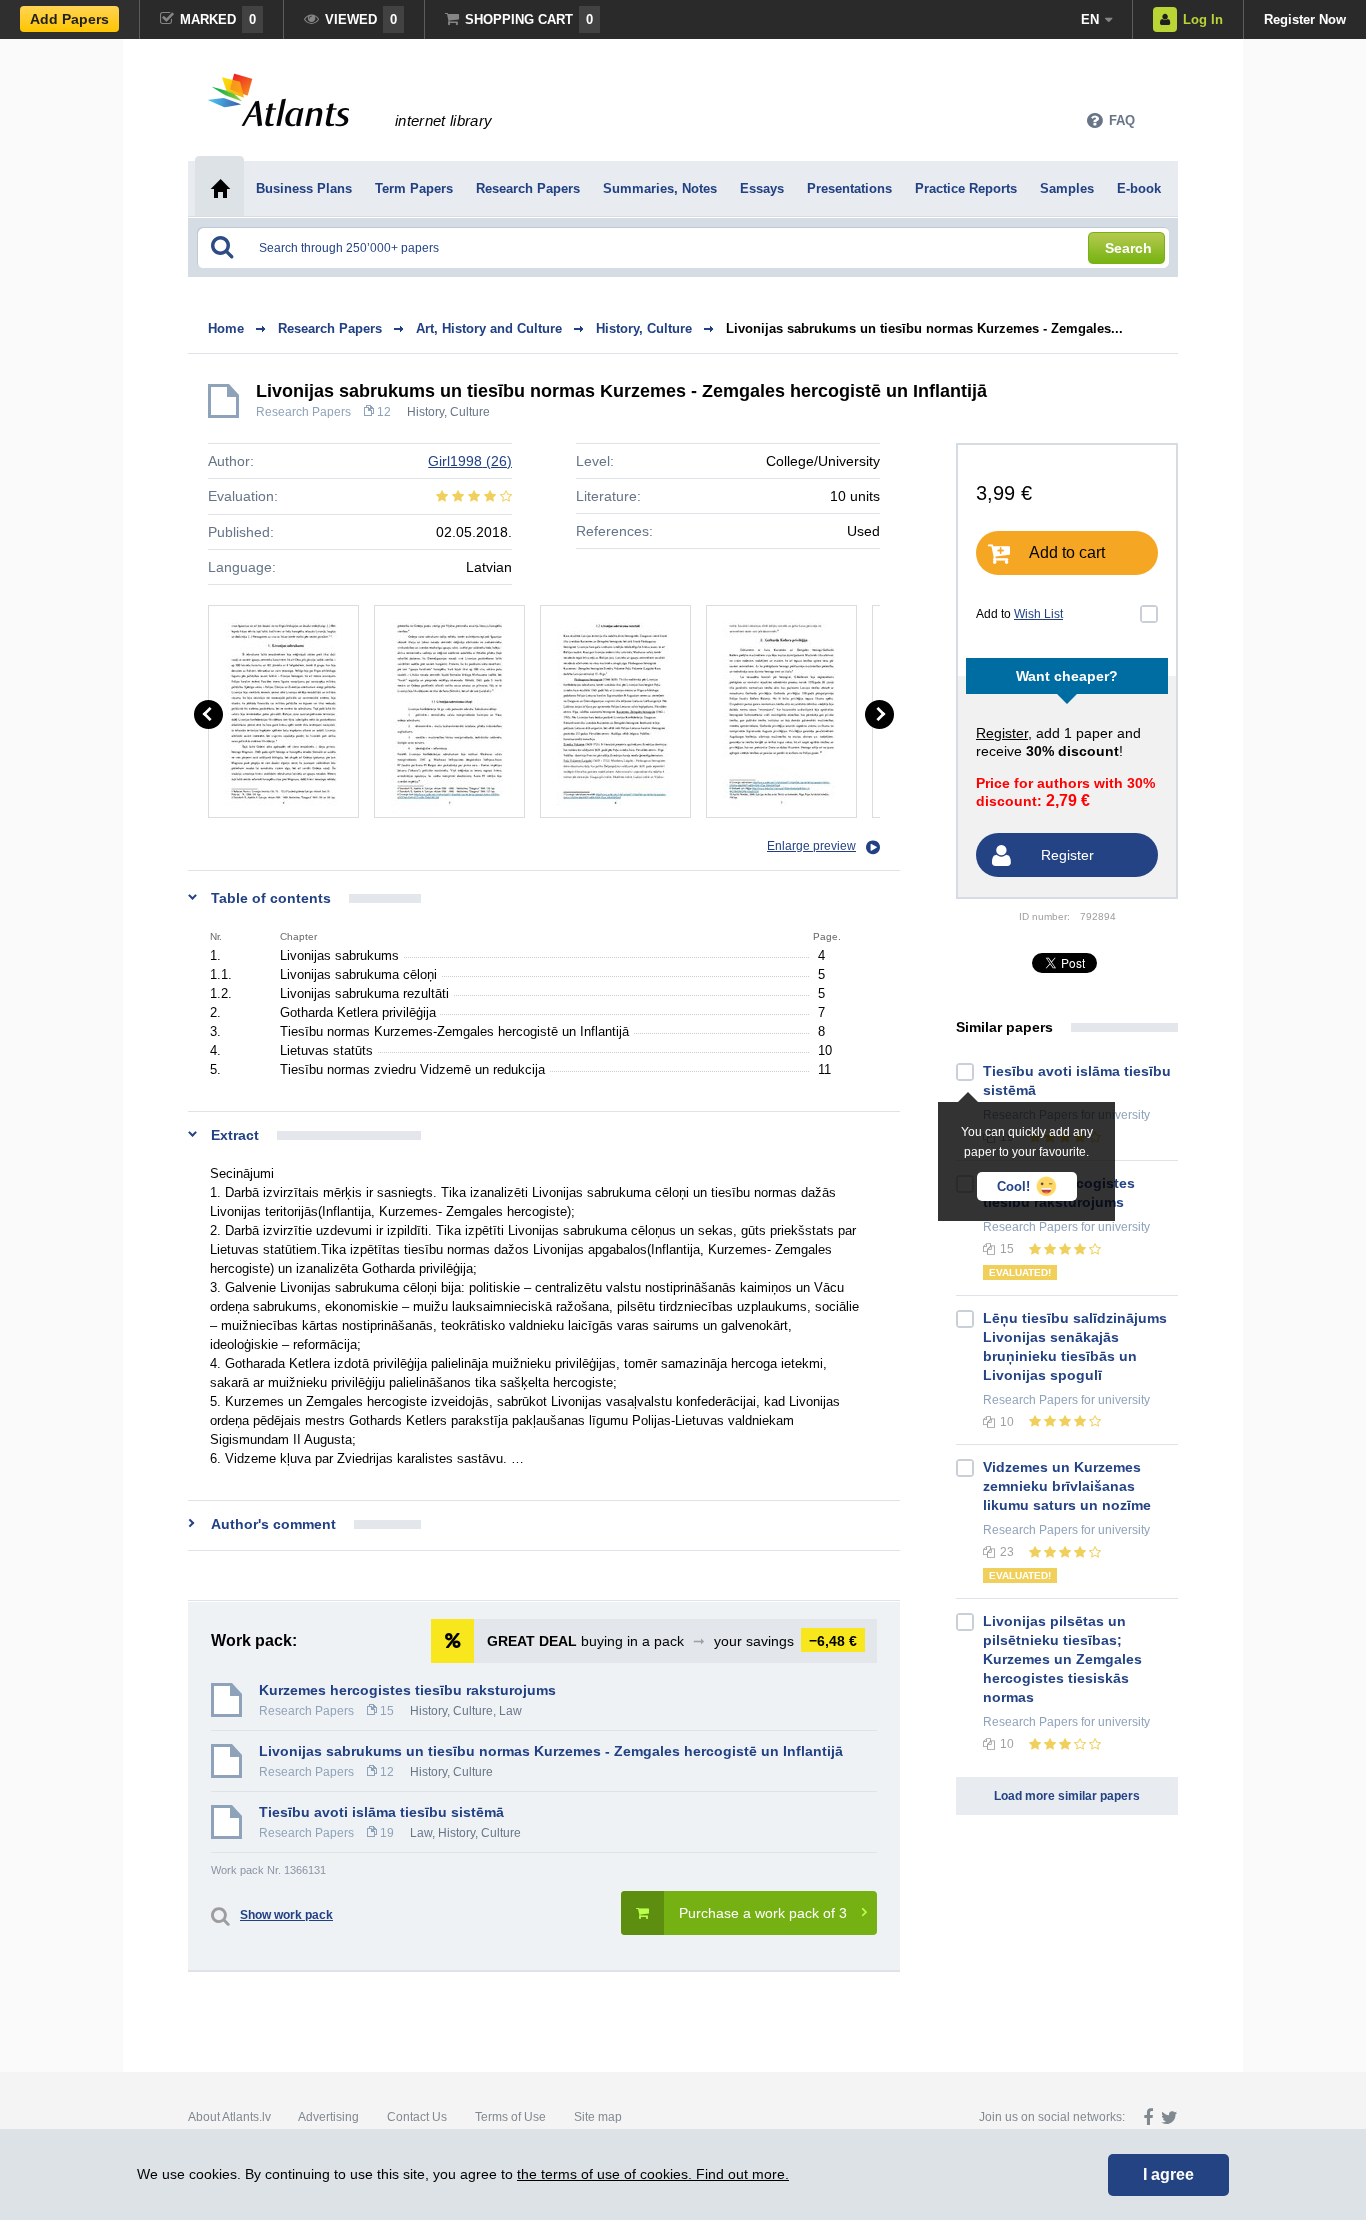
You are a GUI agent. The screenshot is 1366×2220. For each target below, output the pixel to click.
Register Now (1305, 19)
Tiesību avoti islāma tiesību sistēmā (381, 1812)
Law (510, 1711)
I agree (1168, 2174)
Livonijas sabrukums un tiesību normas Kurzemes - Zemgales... (924, 328)
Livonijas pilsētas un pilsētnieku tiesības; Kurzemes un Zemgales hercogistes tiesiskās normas (1062, 1659)
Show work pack (286, 1915)
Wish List (1038, 614)
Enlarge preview (811, 846)
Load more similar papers (1067, 1796)
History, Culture (448, 412)
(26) (470, 461)
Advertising (328, 2117)
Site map (598, 2117)
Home (226, 328)
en (1090, 19)
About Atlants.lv (229, 2117)
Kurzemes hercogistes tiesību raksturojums (407, 1690)
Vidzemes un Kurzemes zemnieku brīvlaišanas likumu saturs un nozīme (1067, 1486)
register (1002, 733)
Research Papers (303, 412)
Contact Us (417, 2117)
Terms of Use (510, 2117)
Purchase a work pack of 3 (763, 1913)
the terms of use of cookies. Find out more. (653, 2174)
